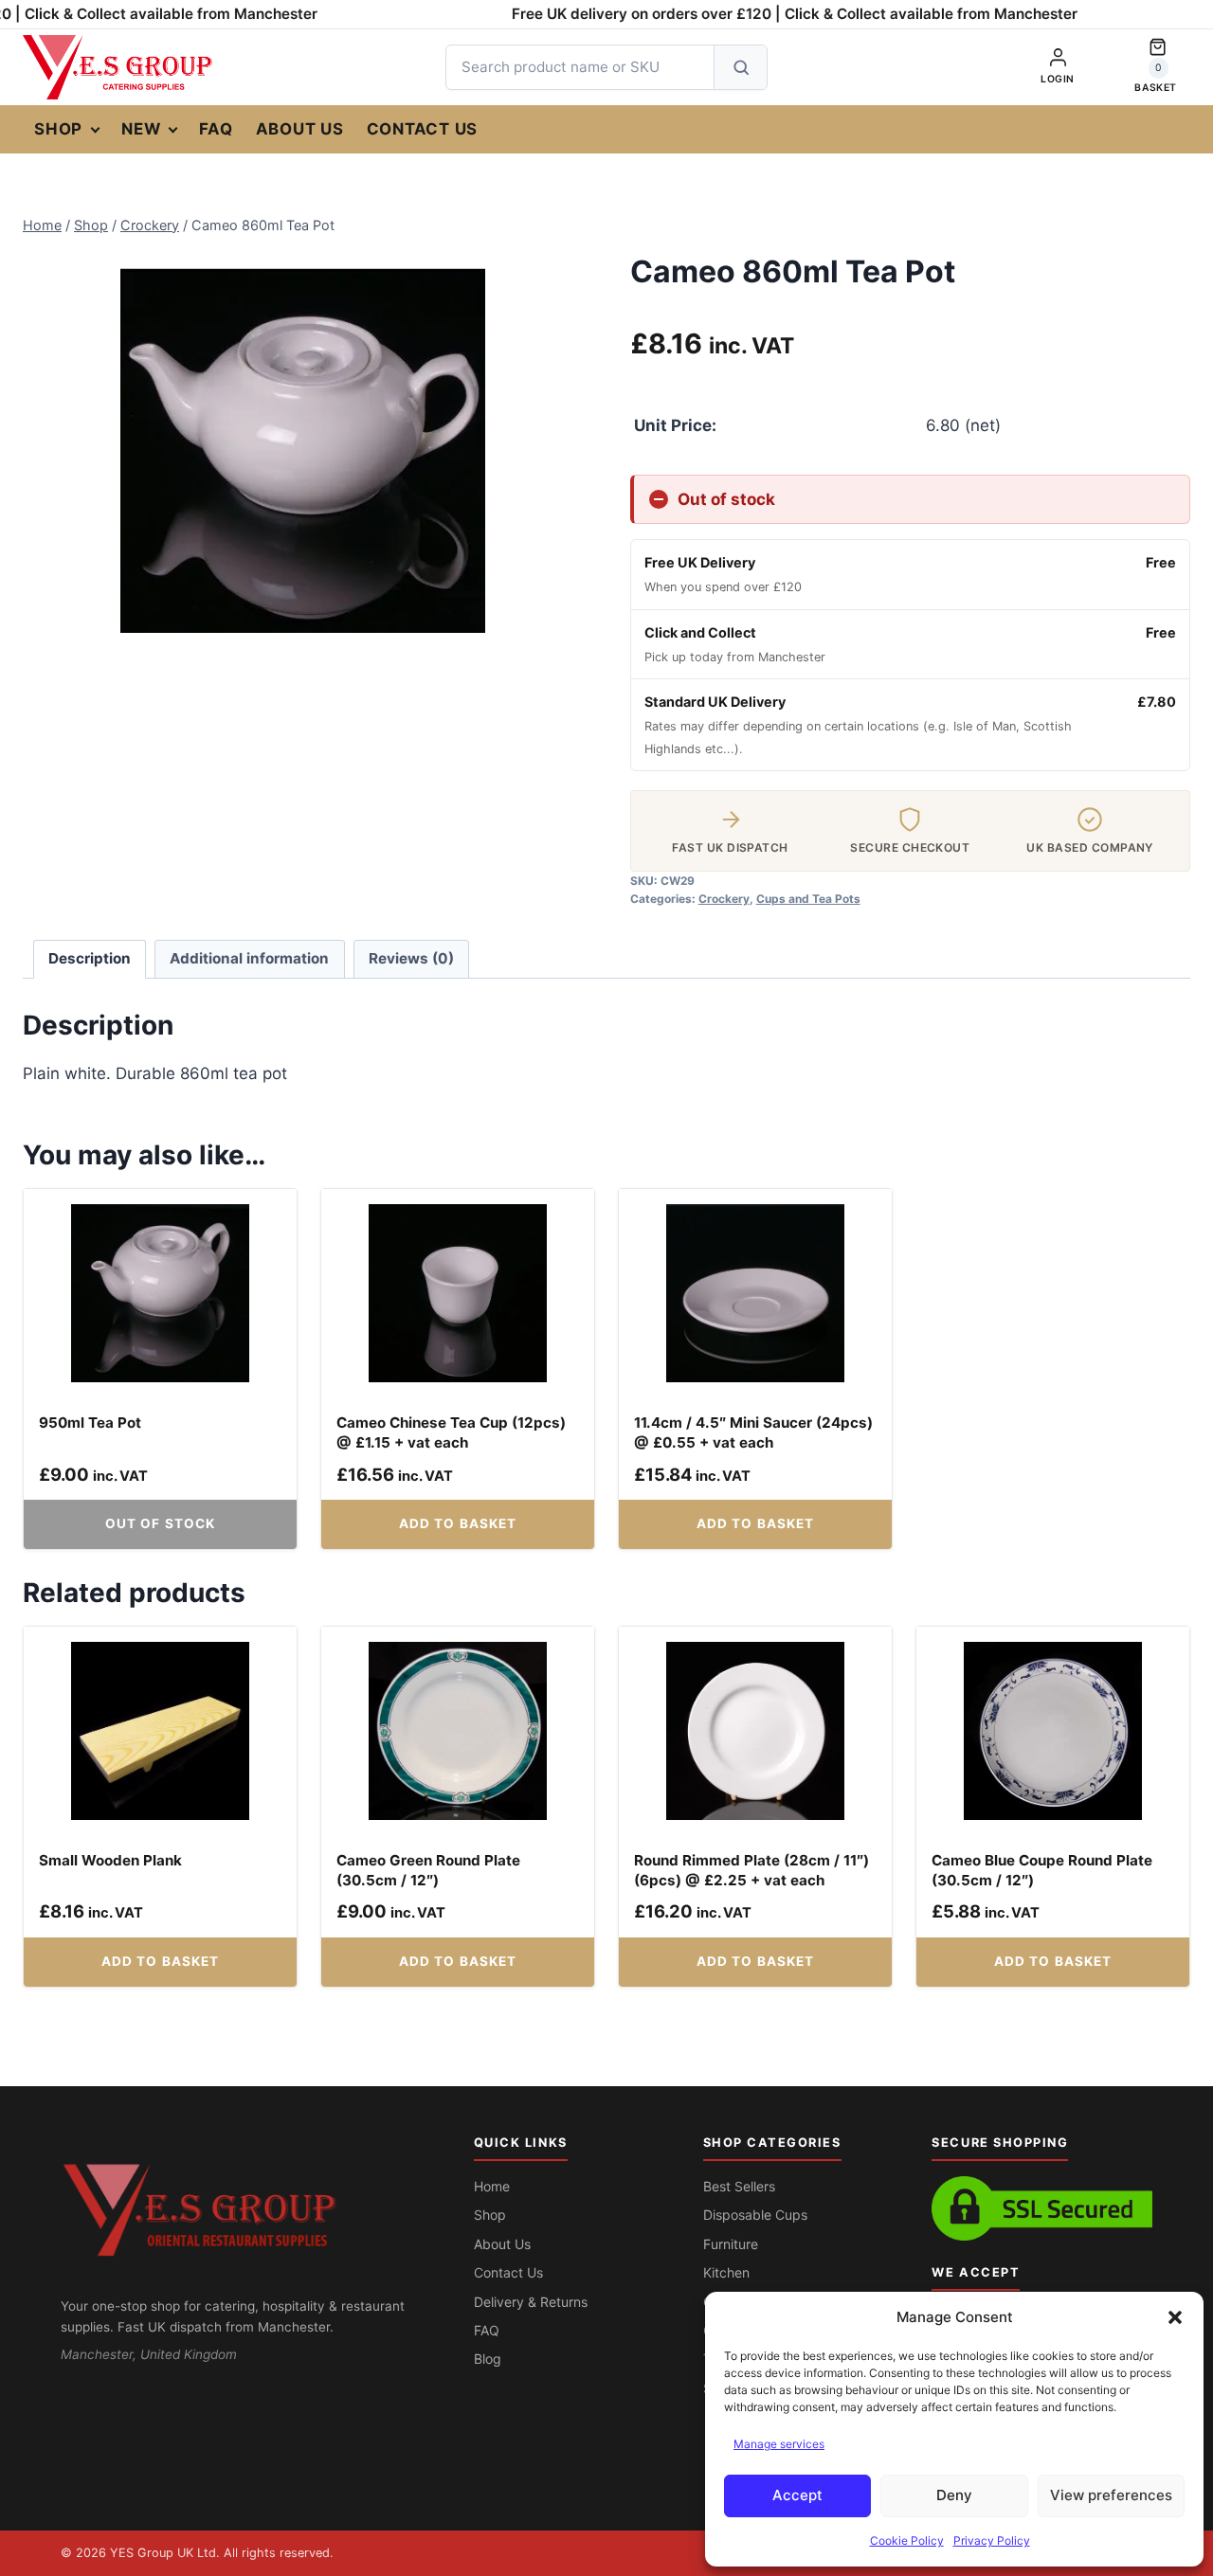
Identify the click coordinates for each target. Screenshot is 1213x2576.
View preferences (1111, 2495)
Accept (797, 2495)
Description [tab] (90, 958)
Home (492, 2186)
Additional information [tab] (249, 958)
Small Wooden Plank (110, 1860)
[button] (1175, 2317)
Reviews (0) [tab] (411, 958)
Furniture (731, 2244)
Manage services (779, 2444)
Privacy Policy (992, 2540)
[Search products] (740, 67)
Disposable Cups (755, 2215)
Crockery (724, 899)
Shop (58, 129)
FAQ (216, 129)
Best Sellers (739, 2186)
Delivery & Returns (531, 2302)
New (141, 129)
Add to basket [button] (458, 1523)
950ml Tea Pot (90, 1423)
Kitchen (726, 2272)
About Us (300, 129)
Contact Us (423, 129)
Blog (488, 2359)
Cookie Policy (907, 2540)
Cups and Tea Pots (808, 899)
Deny (954, 2495)
